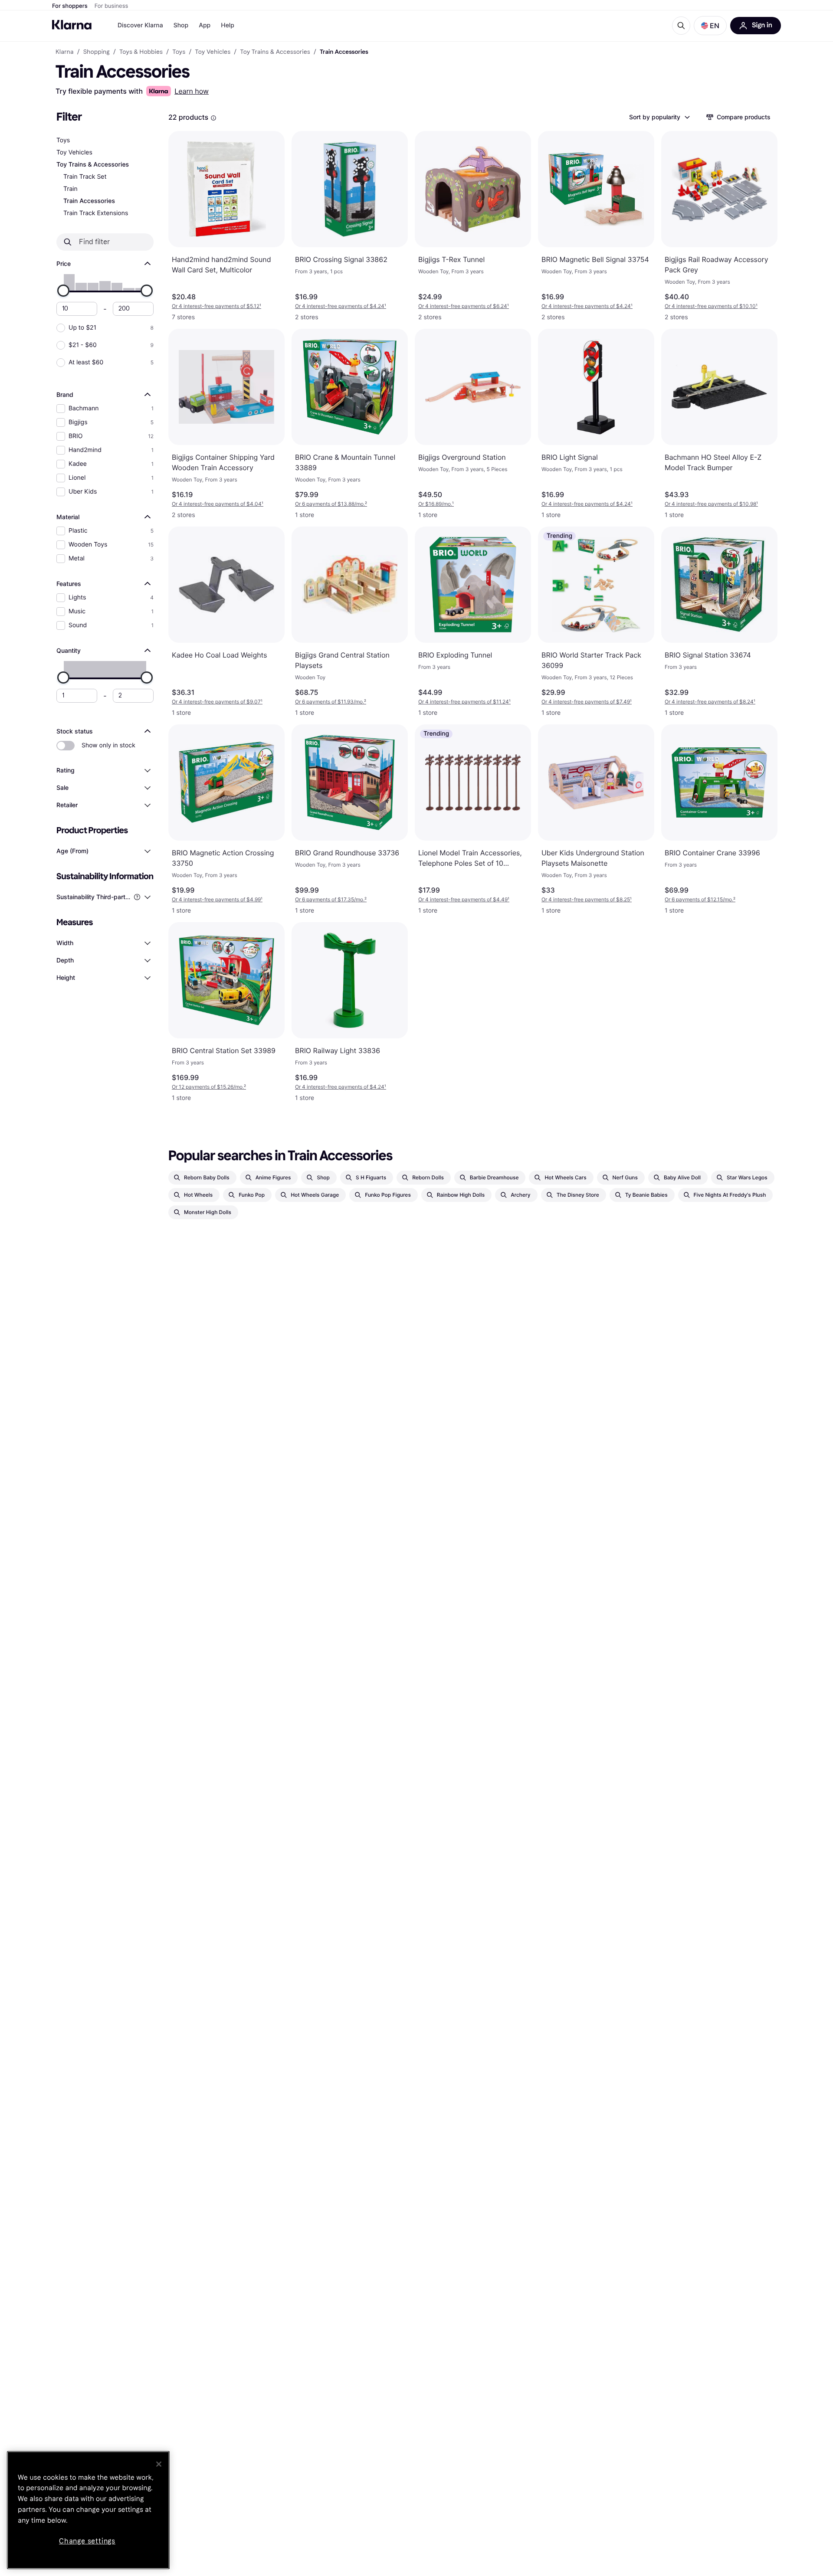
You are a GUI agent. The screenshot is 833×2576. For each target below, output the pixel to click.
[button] (710, 26)
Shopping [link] (97, 52)
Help (228, 25)
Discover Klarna (140, 25)
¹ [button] (216, 306)
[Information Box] (213, 118)
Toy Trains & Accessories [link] (275, 52)
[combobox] (659, 117)
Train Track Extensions (96, 213)
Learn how (192, 91)
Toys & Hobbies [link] (141, 52)
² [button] (331, 504)
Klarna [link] (64, 52)
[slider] (63, 291)
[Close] (159, 2464)
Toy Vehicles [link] (213, 52)
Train (71, 189)
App (205, 25)
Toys (63, 140)
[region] (88, 2510)
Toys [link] (179, 52)
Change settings (87, 2541)
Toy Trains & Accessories (93, 165)
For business (112, 6)
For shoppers (70, 6)
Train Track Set (85, 177)
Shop (181, 25)
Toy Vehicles (74, 152)
